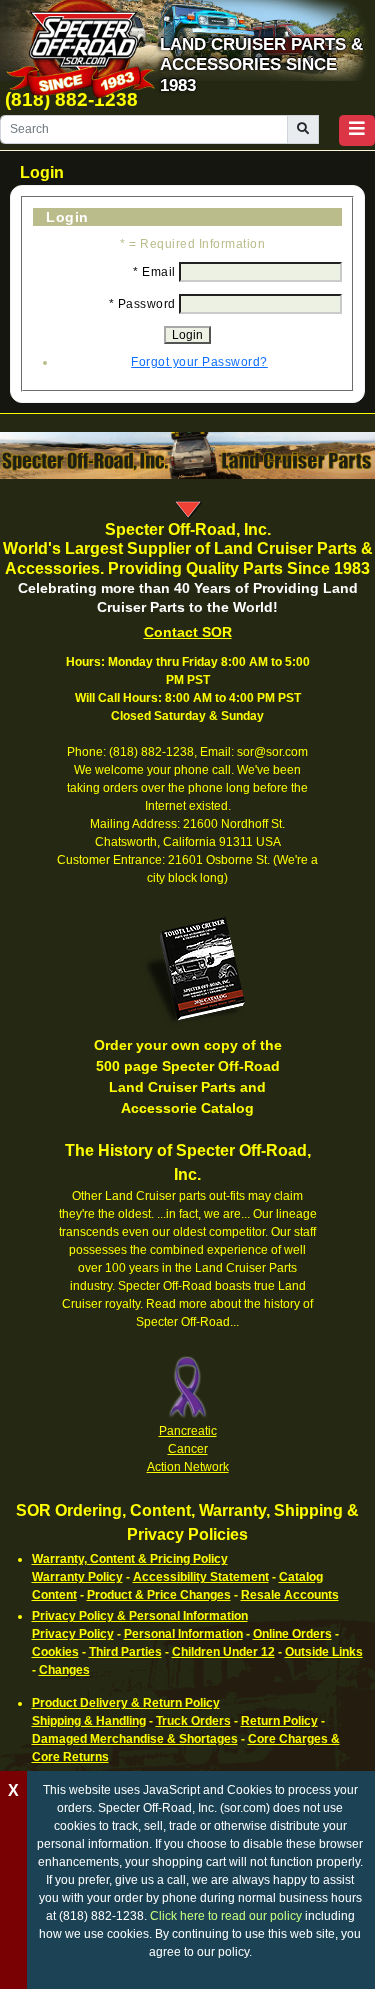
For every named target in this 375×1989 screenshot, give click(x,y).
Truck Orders (193, 1721)
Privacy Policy (73, 1634)
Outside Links (324, 1652)
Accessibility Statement (201, 1577)
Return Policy (279, 1721)
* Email (154, 272)
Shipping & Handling (89, 1721)
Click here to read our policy (226, 1916)
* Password (142, 304)
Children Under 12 (223, 1652)
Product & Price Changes (159, 1595)
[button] (357, 130)
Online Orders (292, 1634)
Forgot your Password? (199, 362)
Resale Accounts (290, 1595)
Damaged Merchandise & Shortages (135, 1739)
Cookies (55, 1652)
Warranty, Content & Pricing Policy (130, 1559)
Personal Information (183, 1634)
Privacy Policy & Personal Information (140, 1616)
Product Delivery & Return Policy (126, 1703)
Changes (64, 1670)
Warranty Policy (77, 1577)
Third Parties (125, 1652)
